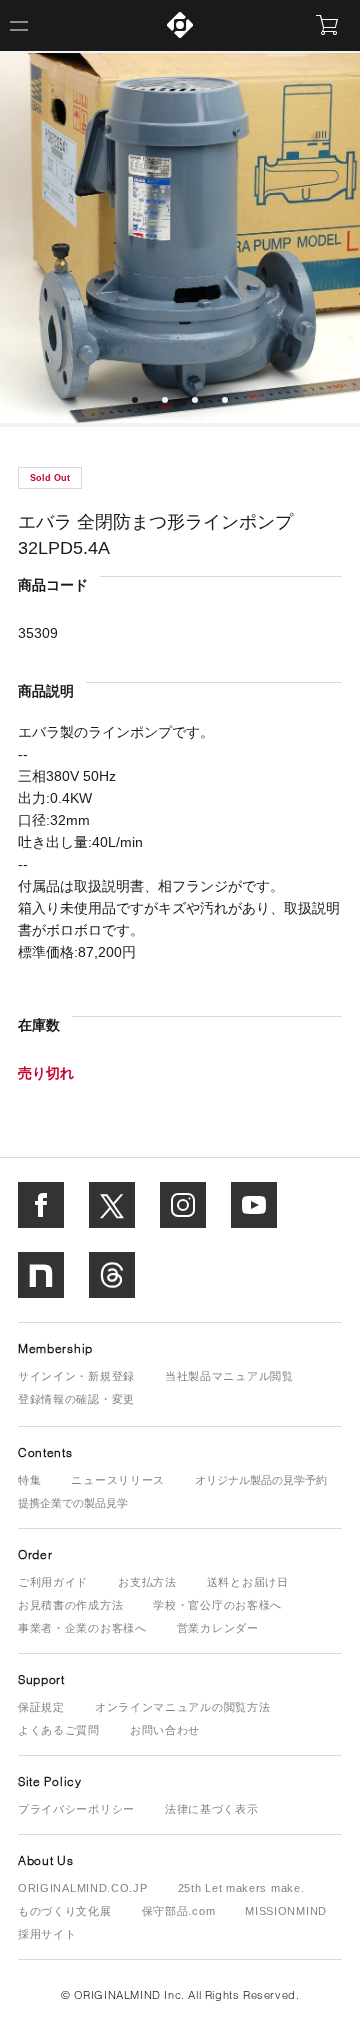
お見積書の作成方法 (70, 1605)
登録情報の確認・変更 (76, 1399)
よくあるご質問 (59, 1730)
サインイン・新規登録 (76, 1376)
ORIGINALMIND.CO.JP (83, 1888)
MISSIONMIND (286, 1911)
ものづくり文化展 (65, 1911)
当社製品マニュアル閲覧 (229, 1376)
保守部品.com (179, 1911)
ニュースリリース (118, 1480)
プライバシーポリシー (76, 1809)
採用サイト (47, 1934)
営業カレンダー (218, 1628)
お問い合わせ (165, 1730)
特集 (29, 1480)
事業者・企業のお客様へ (82, 1628)
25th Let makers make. (241, 1888)
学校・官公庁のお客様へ (217, 1605)
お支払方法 (147, 1582)
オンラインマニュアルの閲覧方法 (183, 1707)
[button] (135, 400)
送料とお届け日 (248, 1582)
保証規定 (41, 1707)
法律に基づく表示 (212, 1809)
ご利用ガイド (53, 1582)
